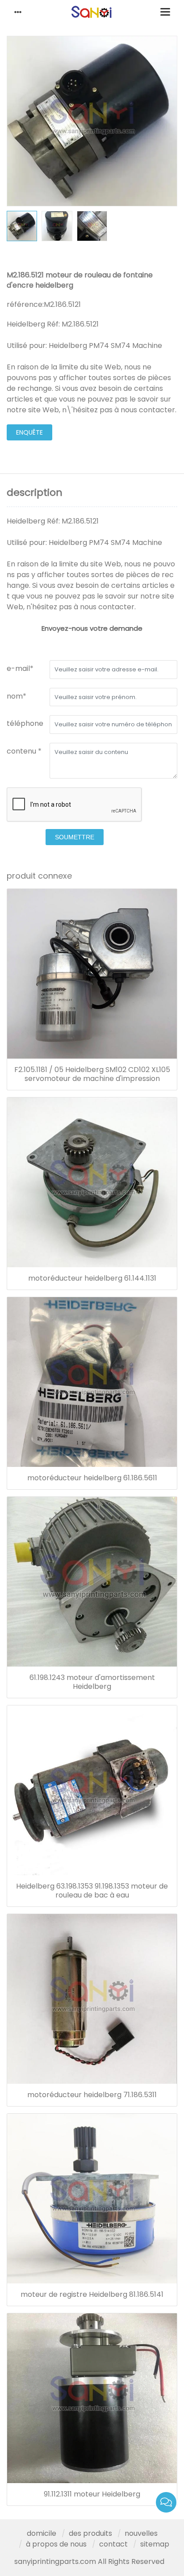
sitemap (155, 2544)
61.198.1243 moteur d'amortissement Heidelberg (92, 1682)
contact (113, 2544)
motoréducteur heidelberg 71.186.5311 (92, 2095)
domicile (42, 2533)
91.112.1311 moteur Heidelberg (92, 2494)
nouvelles (141, 2533)
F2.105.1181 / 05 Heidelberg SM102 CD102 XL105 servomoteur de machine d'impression (92, 1074)
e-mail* (20, 668)
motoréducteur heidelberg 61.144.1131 (92, 1278)
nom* (17, 696)
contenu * (24, 751)
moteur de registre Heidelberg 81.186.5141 (92, 2295)
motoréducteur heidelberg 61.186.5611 (92, 1478)
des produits (90, 2533)
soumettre (75, 837)
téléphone (25, 723)
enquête (29, 432)
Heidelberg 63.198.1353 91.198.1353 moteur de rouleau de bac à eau (92, 1891)
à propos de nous (56, 2544)
